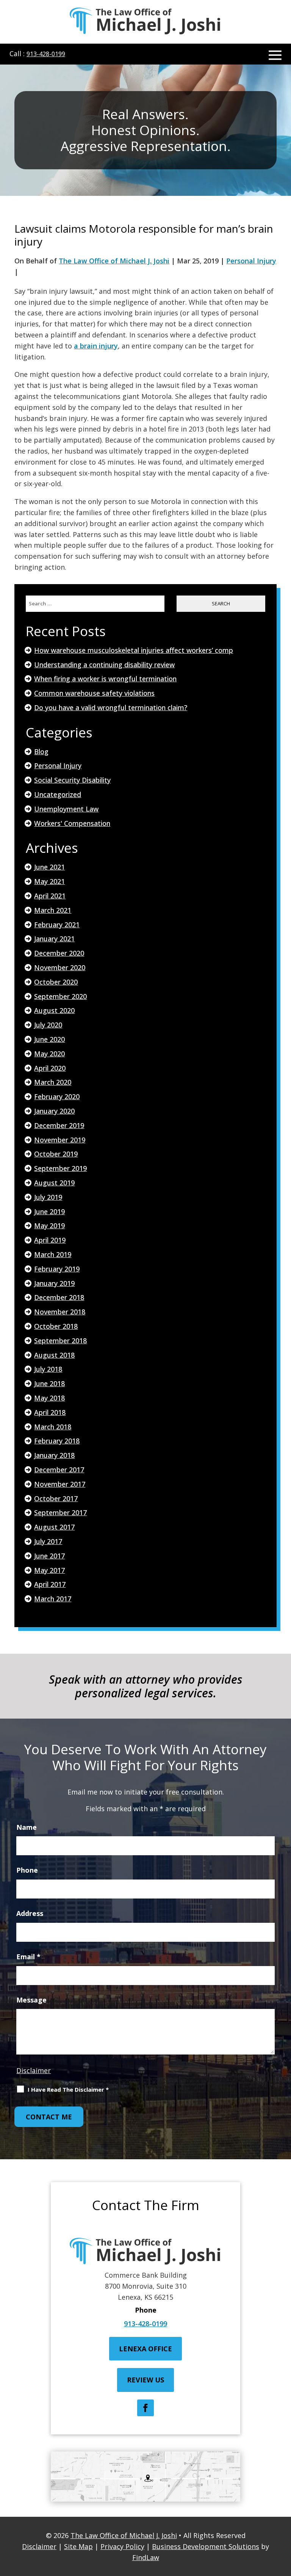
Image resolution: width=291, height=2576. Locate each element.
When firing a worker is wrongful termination (105, 679)
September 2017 (60, 1513)
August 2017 (54, 1527)
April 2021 (50, 896)
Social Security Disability (72, 780)
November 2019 (60, 1140)
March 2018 (53, 1427)
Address (30, 1913)
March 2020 (53, 1082)
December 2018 (59, 1297)
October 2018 (56, 1326)
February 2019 (57, 1269)
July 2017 (48, 1541)
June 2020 (49, 1039)
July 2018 (48, 1369)
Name (27, 1827)
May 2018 (49, 1398)
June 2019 (49, 1212)
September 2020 (60, 996)
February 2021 (57, 925)
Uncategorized (58, 794)
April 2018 (50, 1412)
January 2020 (54, 1111)
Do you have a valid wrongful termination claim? (111, 707)
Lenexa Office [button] (145, 2349)
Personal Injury (251, 261)
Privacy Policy (122, 2546)
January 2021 (54, 939)
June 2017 (49, 1556)
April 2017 (50, 1584)
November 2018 (60, 1312)
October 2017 (56, 1498)
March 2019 (53, 1254)
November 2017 (60, 1484)
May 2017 (49, 1570)
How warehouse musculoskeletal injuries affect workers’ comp (134, 650)
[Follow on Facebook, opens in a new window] (145, 2408)
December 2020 (59, 953)
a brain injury (96, 346)
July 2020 (48, 1025)
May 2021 (49, 881)
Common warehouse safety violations (94, 693)
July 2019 (48, 1197)
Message (31, 2000)
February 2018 (57, 1441)
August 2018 (54, 1355)
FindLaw (146, 2557)
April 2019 (50, 1240)
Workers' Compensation (72, 823)
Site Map (78, 2546)
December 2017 (59, 1470)
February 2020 (57, 1097)
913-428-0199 (46, 54)
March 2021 (53, 910)
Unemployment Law (66, 809)
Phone (27, 1870)
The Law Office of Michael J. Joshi (114, 261)
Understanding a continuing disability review (104, 665)
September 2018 (60, 1341)
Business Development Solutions (206, 2546)
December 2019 (59, 1125)
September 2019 (60, 1168)
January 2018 (54, 1455)
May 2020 (49, 1054)
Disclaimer (34, 2070)
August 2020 (54, 1010)
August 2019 (54, 1183)
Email (28, 1957)
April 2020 (50, 1068)
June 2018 (49, 1383)
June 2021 (49, 867)
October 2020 (56, 982)
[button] (275, 55)
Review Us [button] (145, 2380)
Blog (41, 752)
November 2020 (60, 967)
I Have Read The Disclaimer (68, 2089)
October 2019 (56, 1154)
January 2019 (54, 1283)
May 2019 (49, 1226)
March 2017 (53, 1599)
